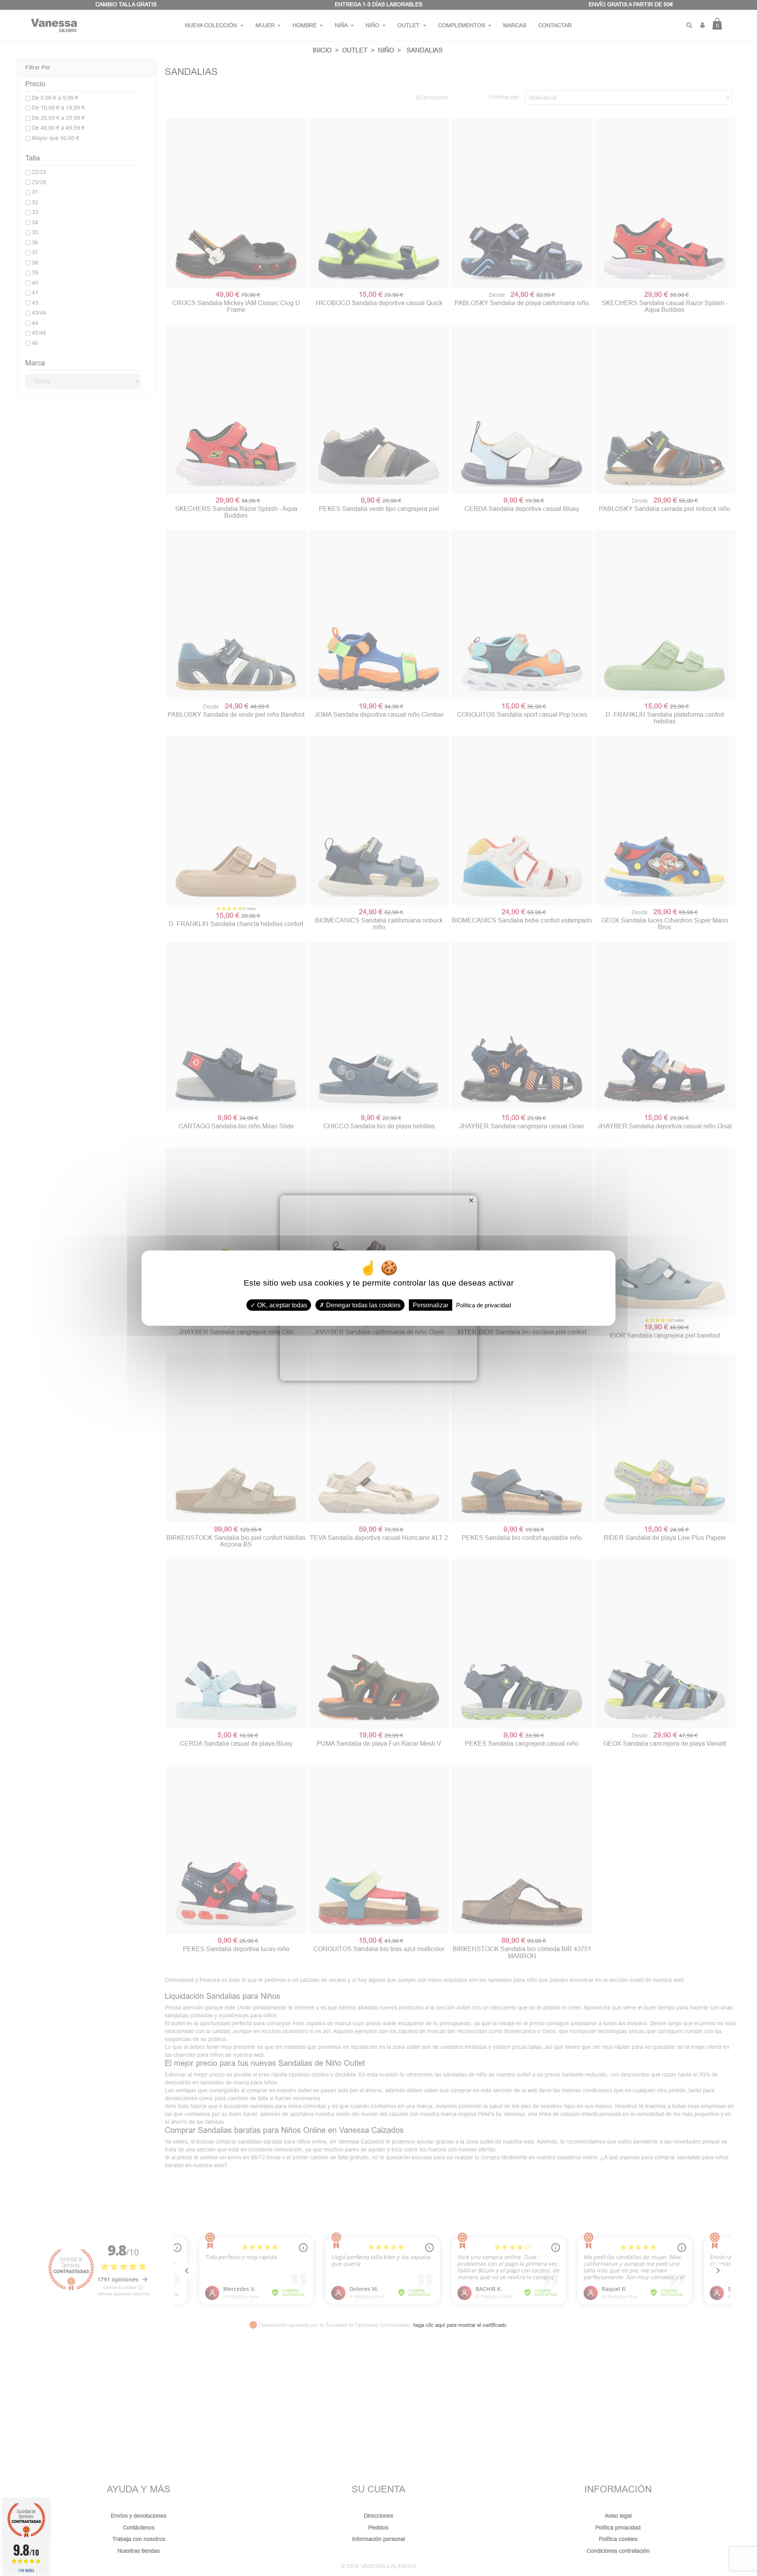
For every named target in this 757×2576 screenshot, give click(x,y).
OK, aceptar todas (281, 1305)
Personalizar (431, 1305)
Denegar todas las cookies (363, 1305)
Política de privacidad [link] (484, 1305)
